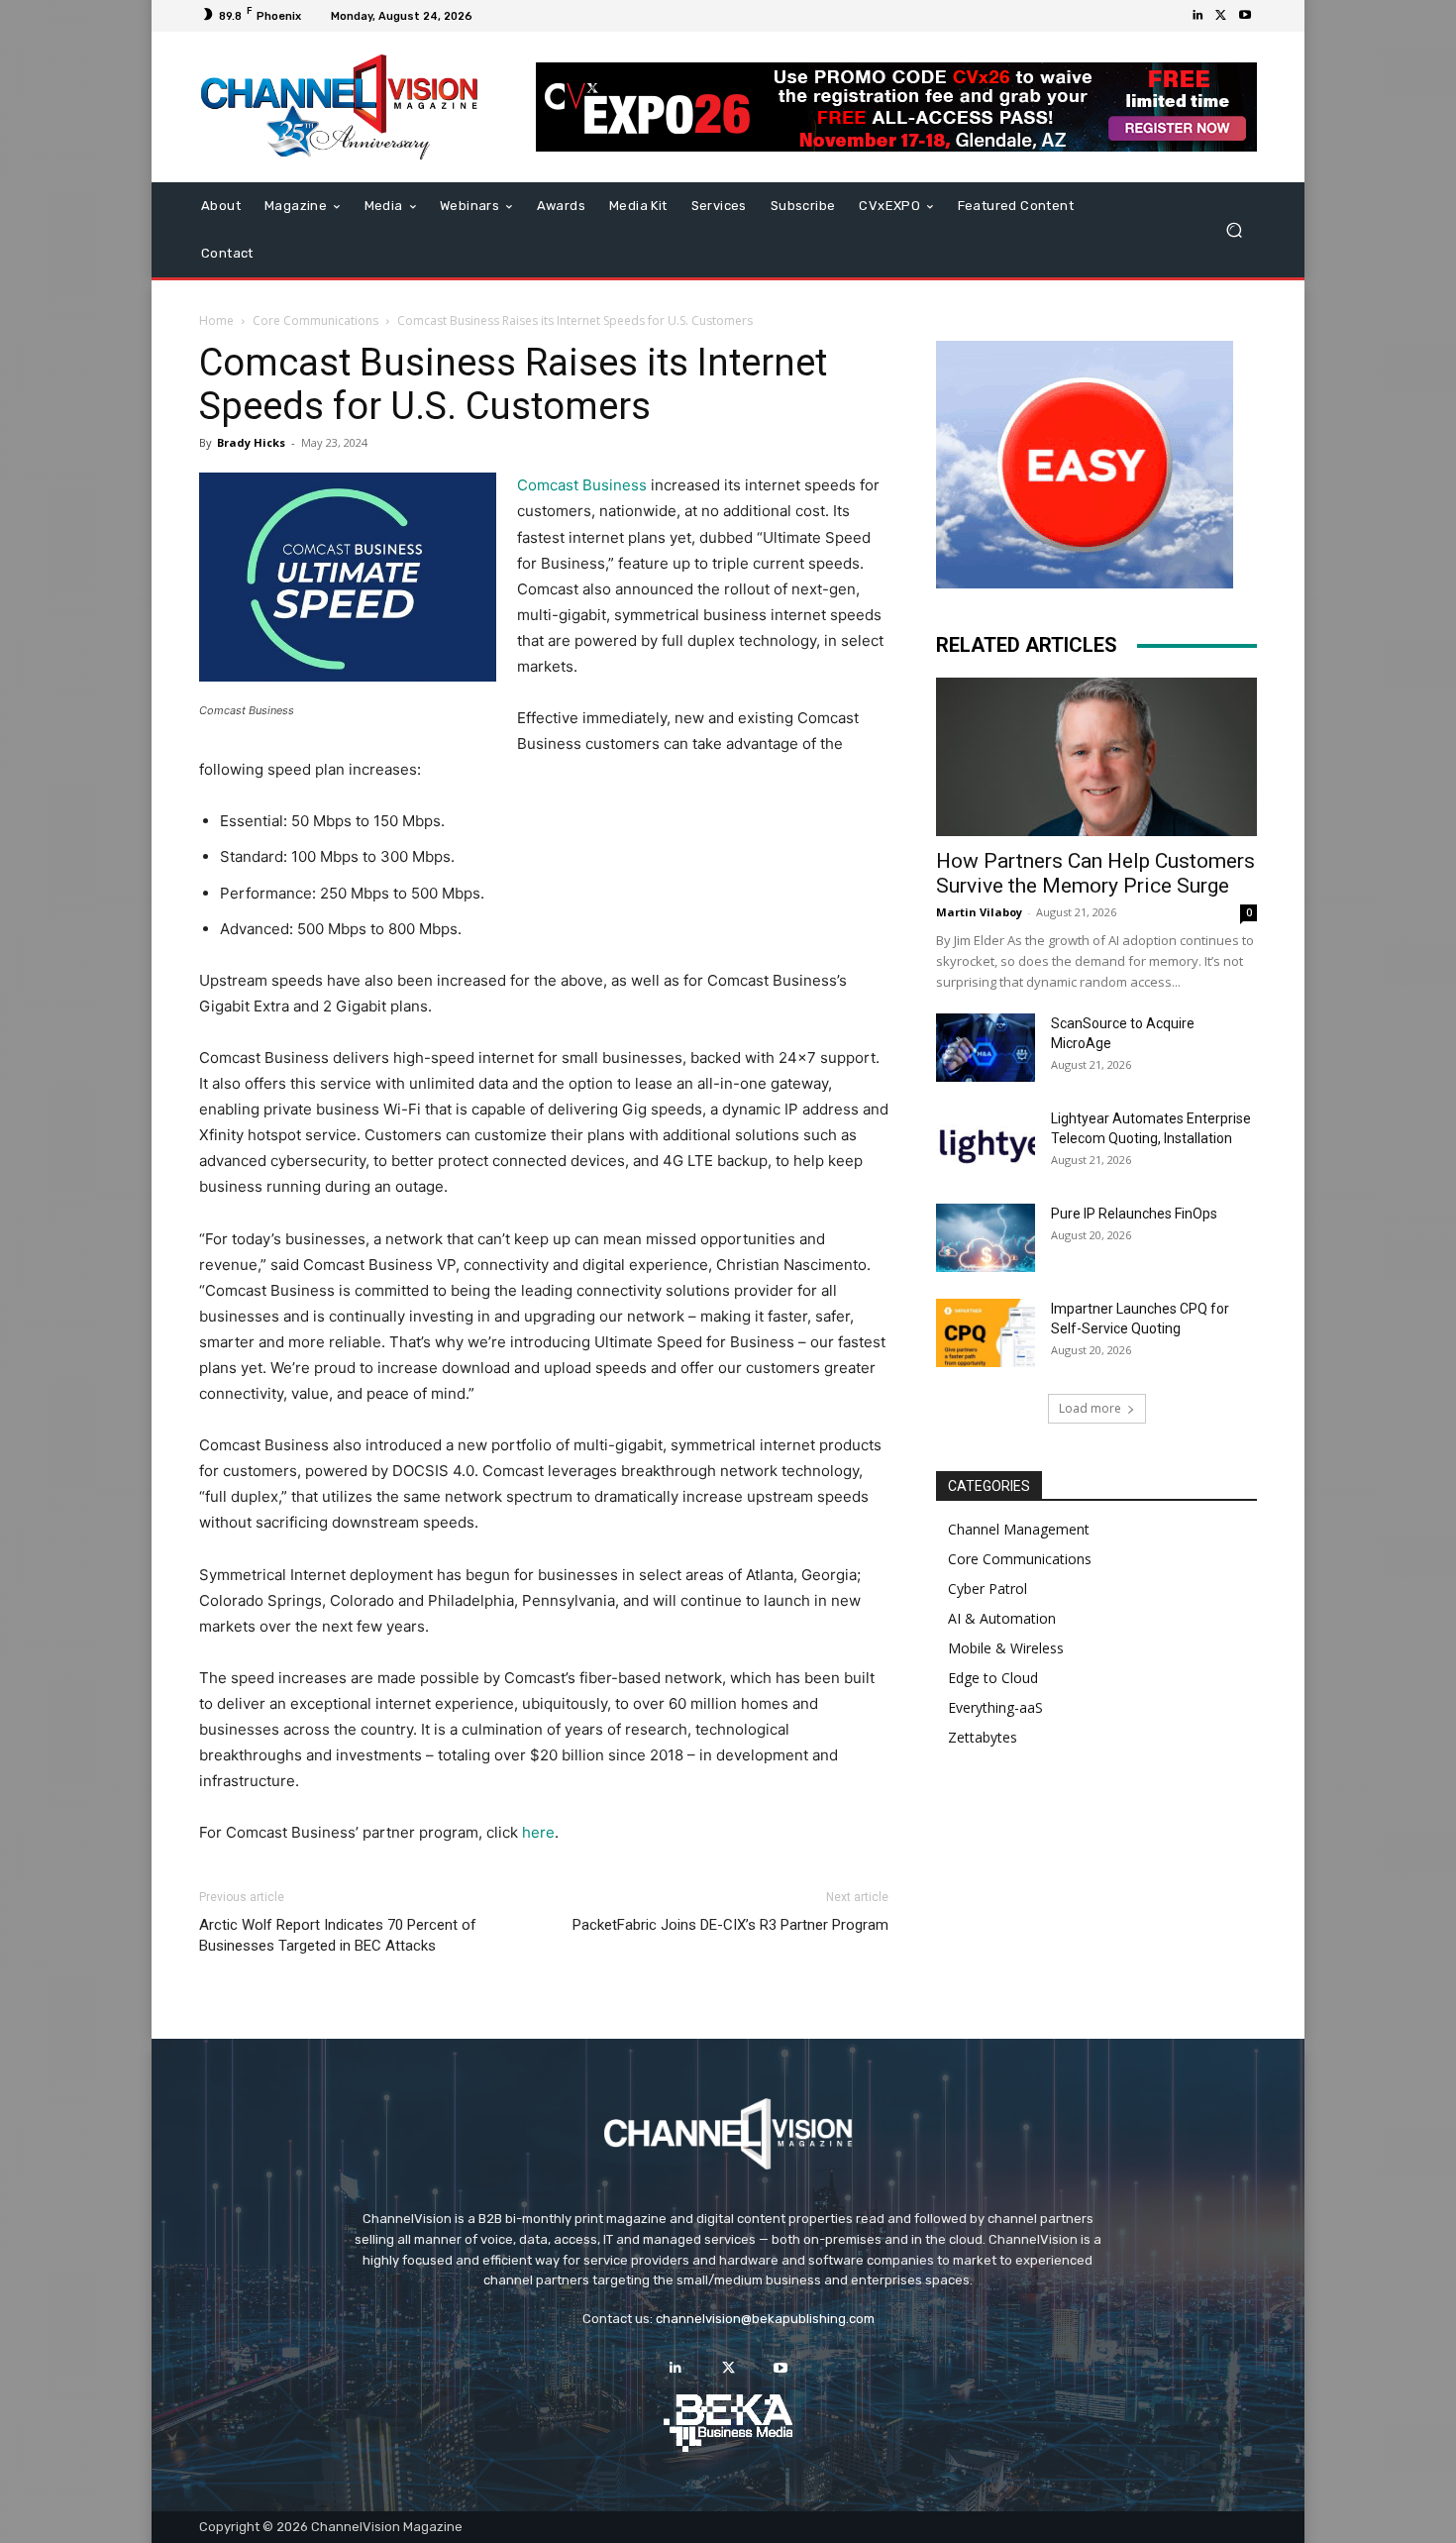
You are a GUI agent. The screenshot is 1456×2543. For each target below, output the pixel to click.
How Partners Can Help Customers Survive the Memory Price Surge (1095, 873)
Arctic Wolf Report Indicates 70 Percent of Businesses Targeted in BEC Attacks (338, 1935)
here (538, 1832)
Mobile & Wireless (1006, 1648)
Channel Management (1019, 1529)
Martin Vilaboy (979, 912)
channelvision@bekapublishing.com (765, 2319)
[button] (1234, 230)
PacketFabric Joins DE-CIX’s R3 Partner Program (730, 1925)
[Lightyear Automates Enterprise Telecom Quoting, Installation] (986, 1143)
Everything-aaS (995, 1707)
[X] (1221, 16)
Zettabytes (983, 1737)
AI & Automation (1002, 1618)
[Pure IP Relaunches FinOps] (986, 1238)
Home (216, 320)
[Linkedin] (1197, 16)
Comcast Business (582, 485)
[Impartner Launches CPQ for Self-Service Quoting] (986, 1333)
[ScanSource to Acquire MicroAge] (986, 1048)
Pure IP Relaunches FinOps (1134, 1214)
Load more (1090, 1408)
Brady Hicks (251, 442)
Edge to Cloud (993, 1678)
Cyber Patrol (988, 1589)
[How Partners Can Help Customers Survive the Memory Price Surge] (1096, 757)
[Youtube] (1245, 16)
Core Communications (315, 320)
